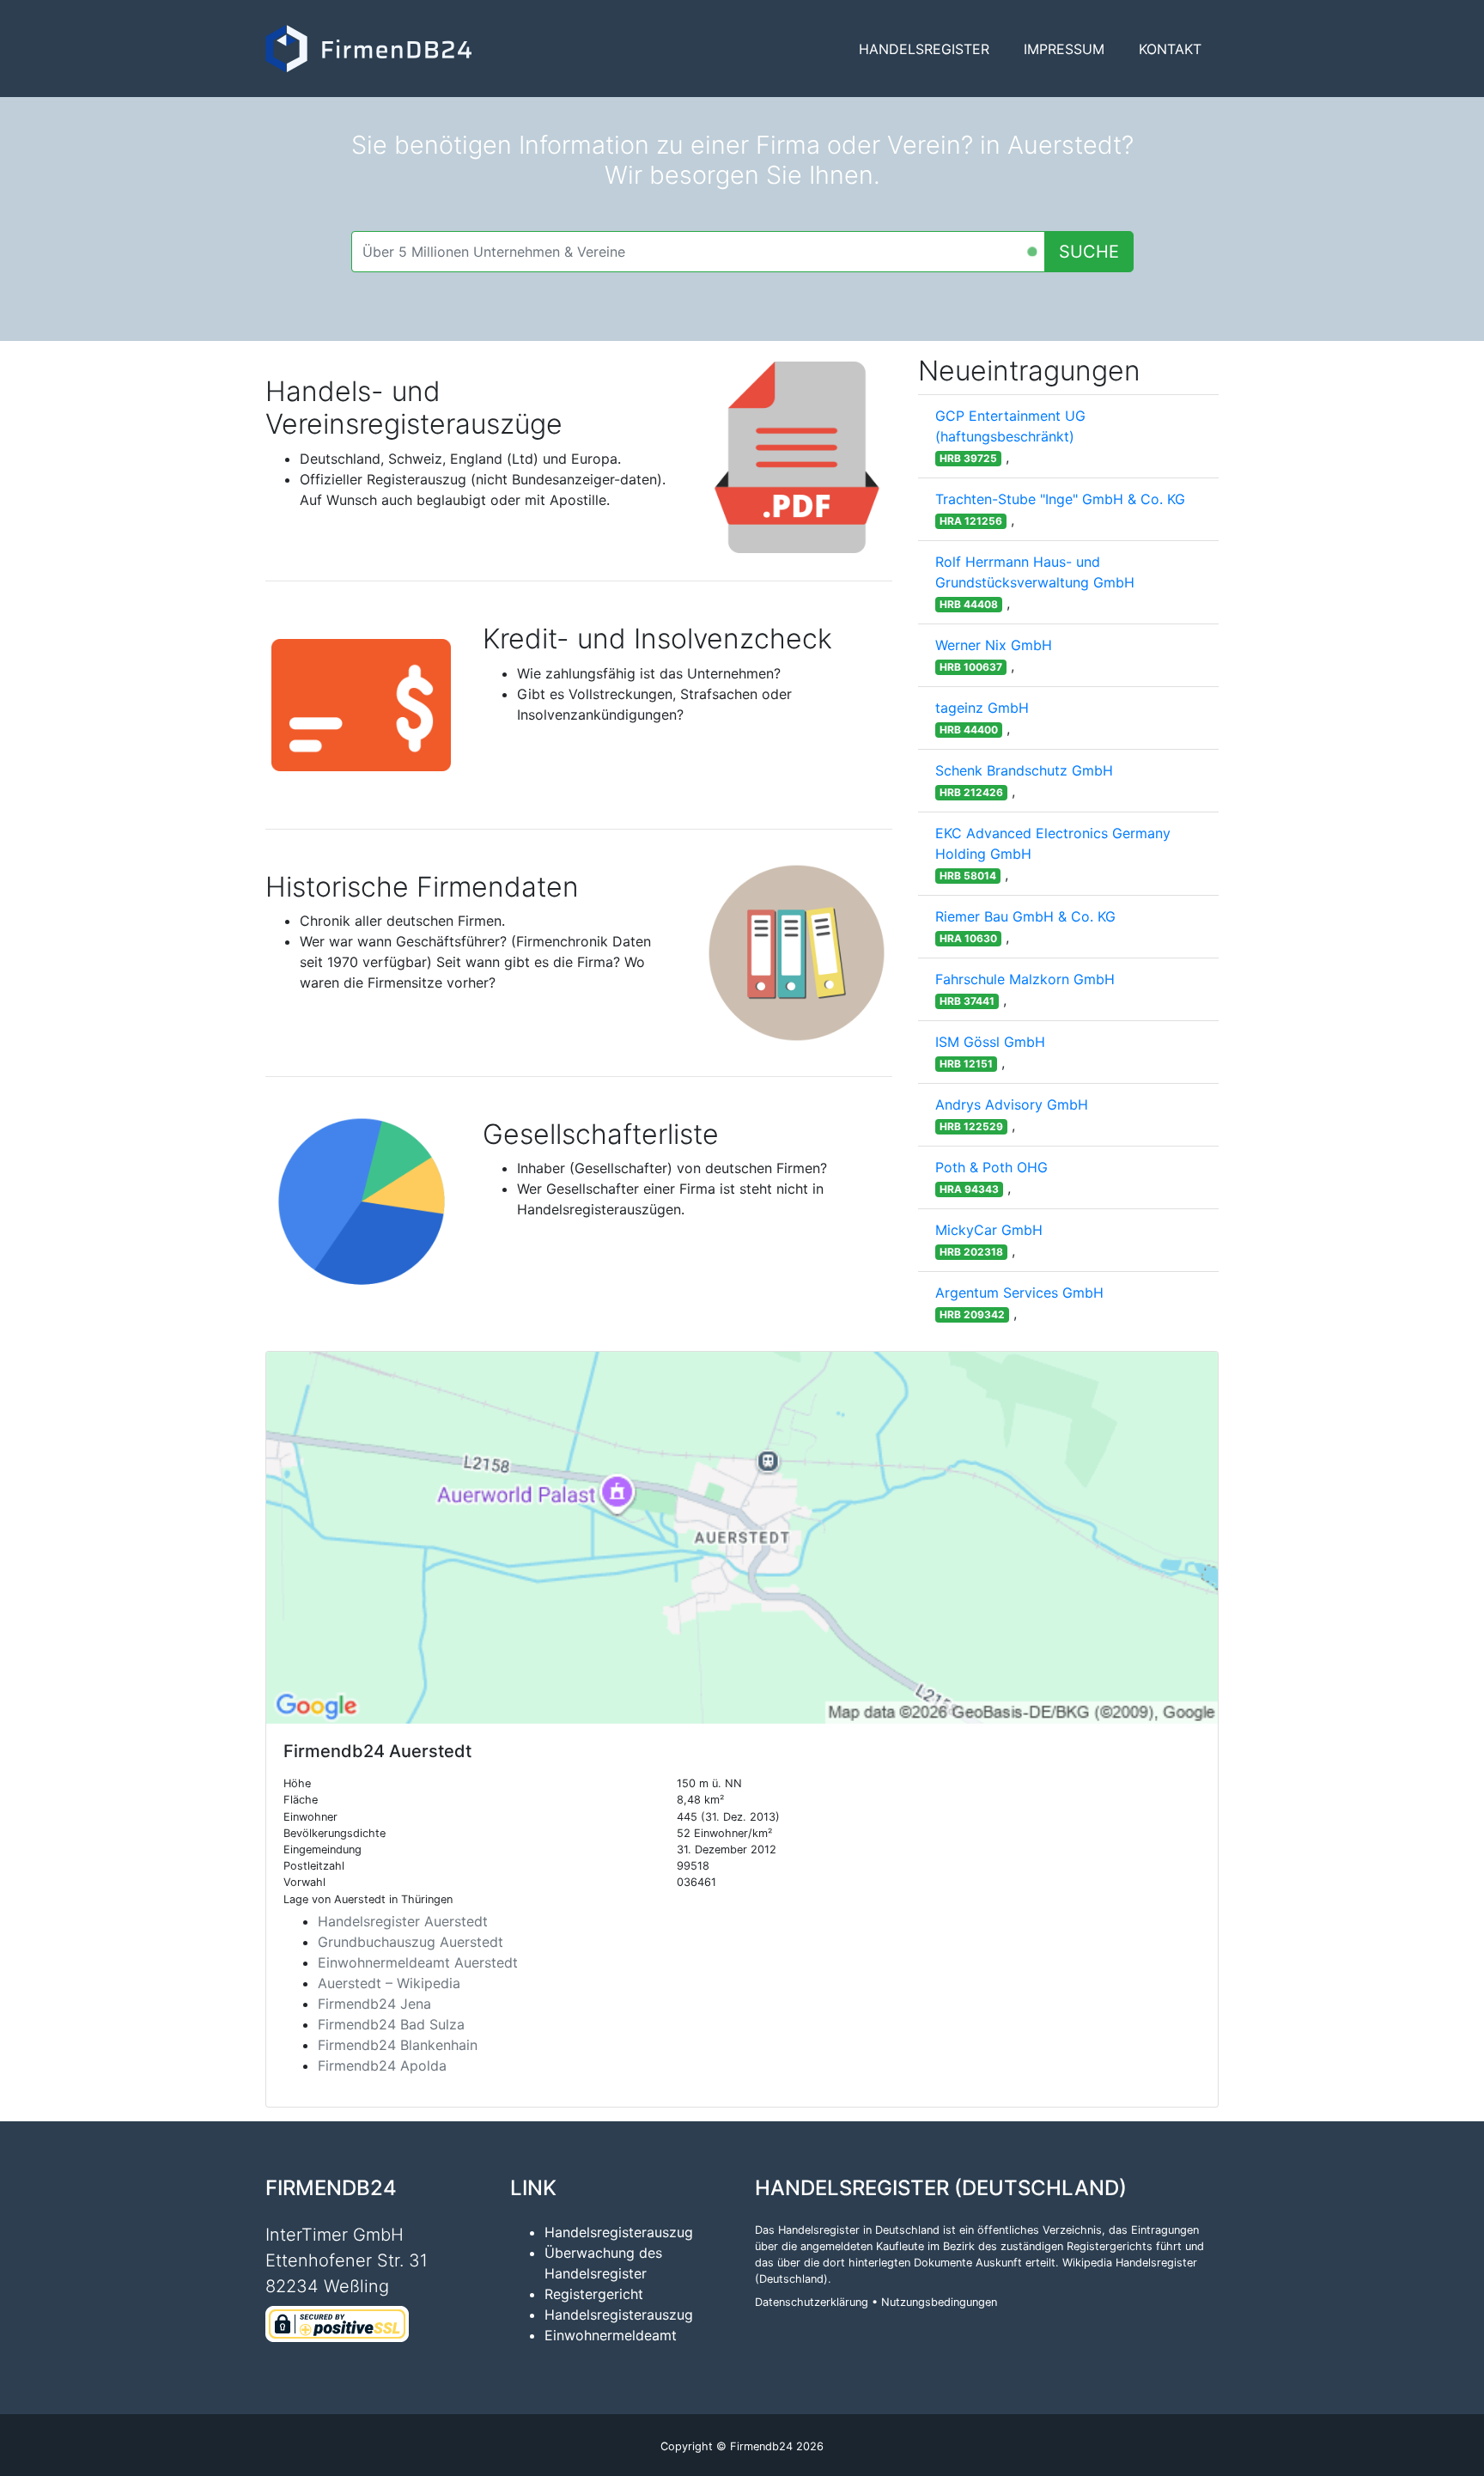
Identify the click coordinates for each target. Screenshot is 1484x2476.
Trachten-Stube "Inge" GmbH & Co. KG (1060, 499)
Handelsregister (924, 49)
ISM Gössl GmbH (990, 1042)
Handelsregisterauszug (619, 2232)
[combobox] (698, 252)
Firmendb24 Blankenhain (398, 2045)
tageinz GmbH (982, 708)
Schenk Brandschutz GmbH (1024, 770)
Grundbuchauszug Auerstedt (411, 1942)
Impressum (1064, 49)
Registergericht (594, 2294)
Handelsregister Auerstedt (403, 1921)
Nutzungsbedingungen (939, 2302)
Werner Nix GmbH (994, 645)
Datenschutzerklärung (812, 2302)
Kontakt (1170, 49)
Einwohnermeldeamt (611, 2335)
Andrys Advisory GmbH (1012, 1104)
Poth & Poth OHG (991, 1167)
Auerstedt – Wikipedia (389, 1983)
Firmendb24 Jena (374, 2004)
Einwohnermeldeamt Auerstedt (418, 1962)
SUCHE (1089, 252)
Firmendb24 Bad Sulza (391, 2024)
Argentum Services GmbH (1019, 1293)
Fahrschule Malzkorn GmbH (1025, 979)
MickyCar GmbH (989, 1230)
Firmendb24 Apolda (382, 2065)
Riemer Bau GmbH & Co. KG (1025, 916)
